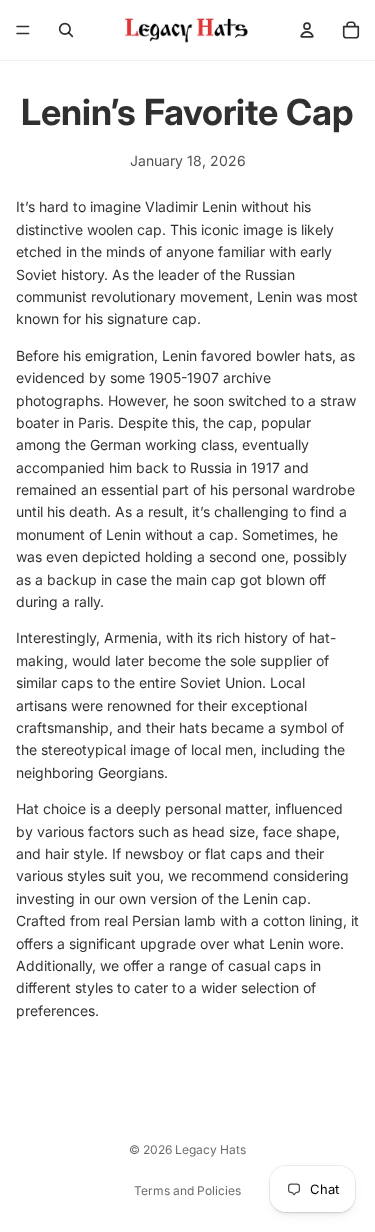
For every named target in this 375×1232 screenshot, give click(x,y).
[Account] (307, 30)
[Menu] (23, 30)
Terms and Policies (187, 1190)
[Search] (66, 30)
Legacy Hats (210, 1149)
